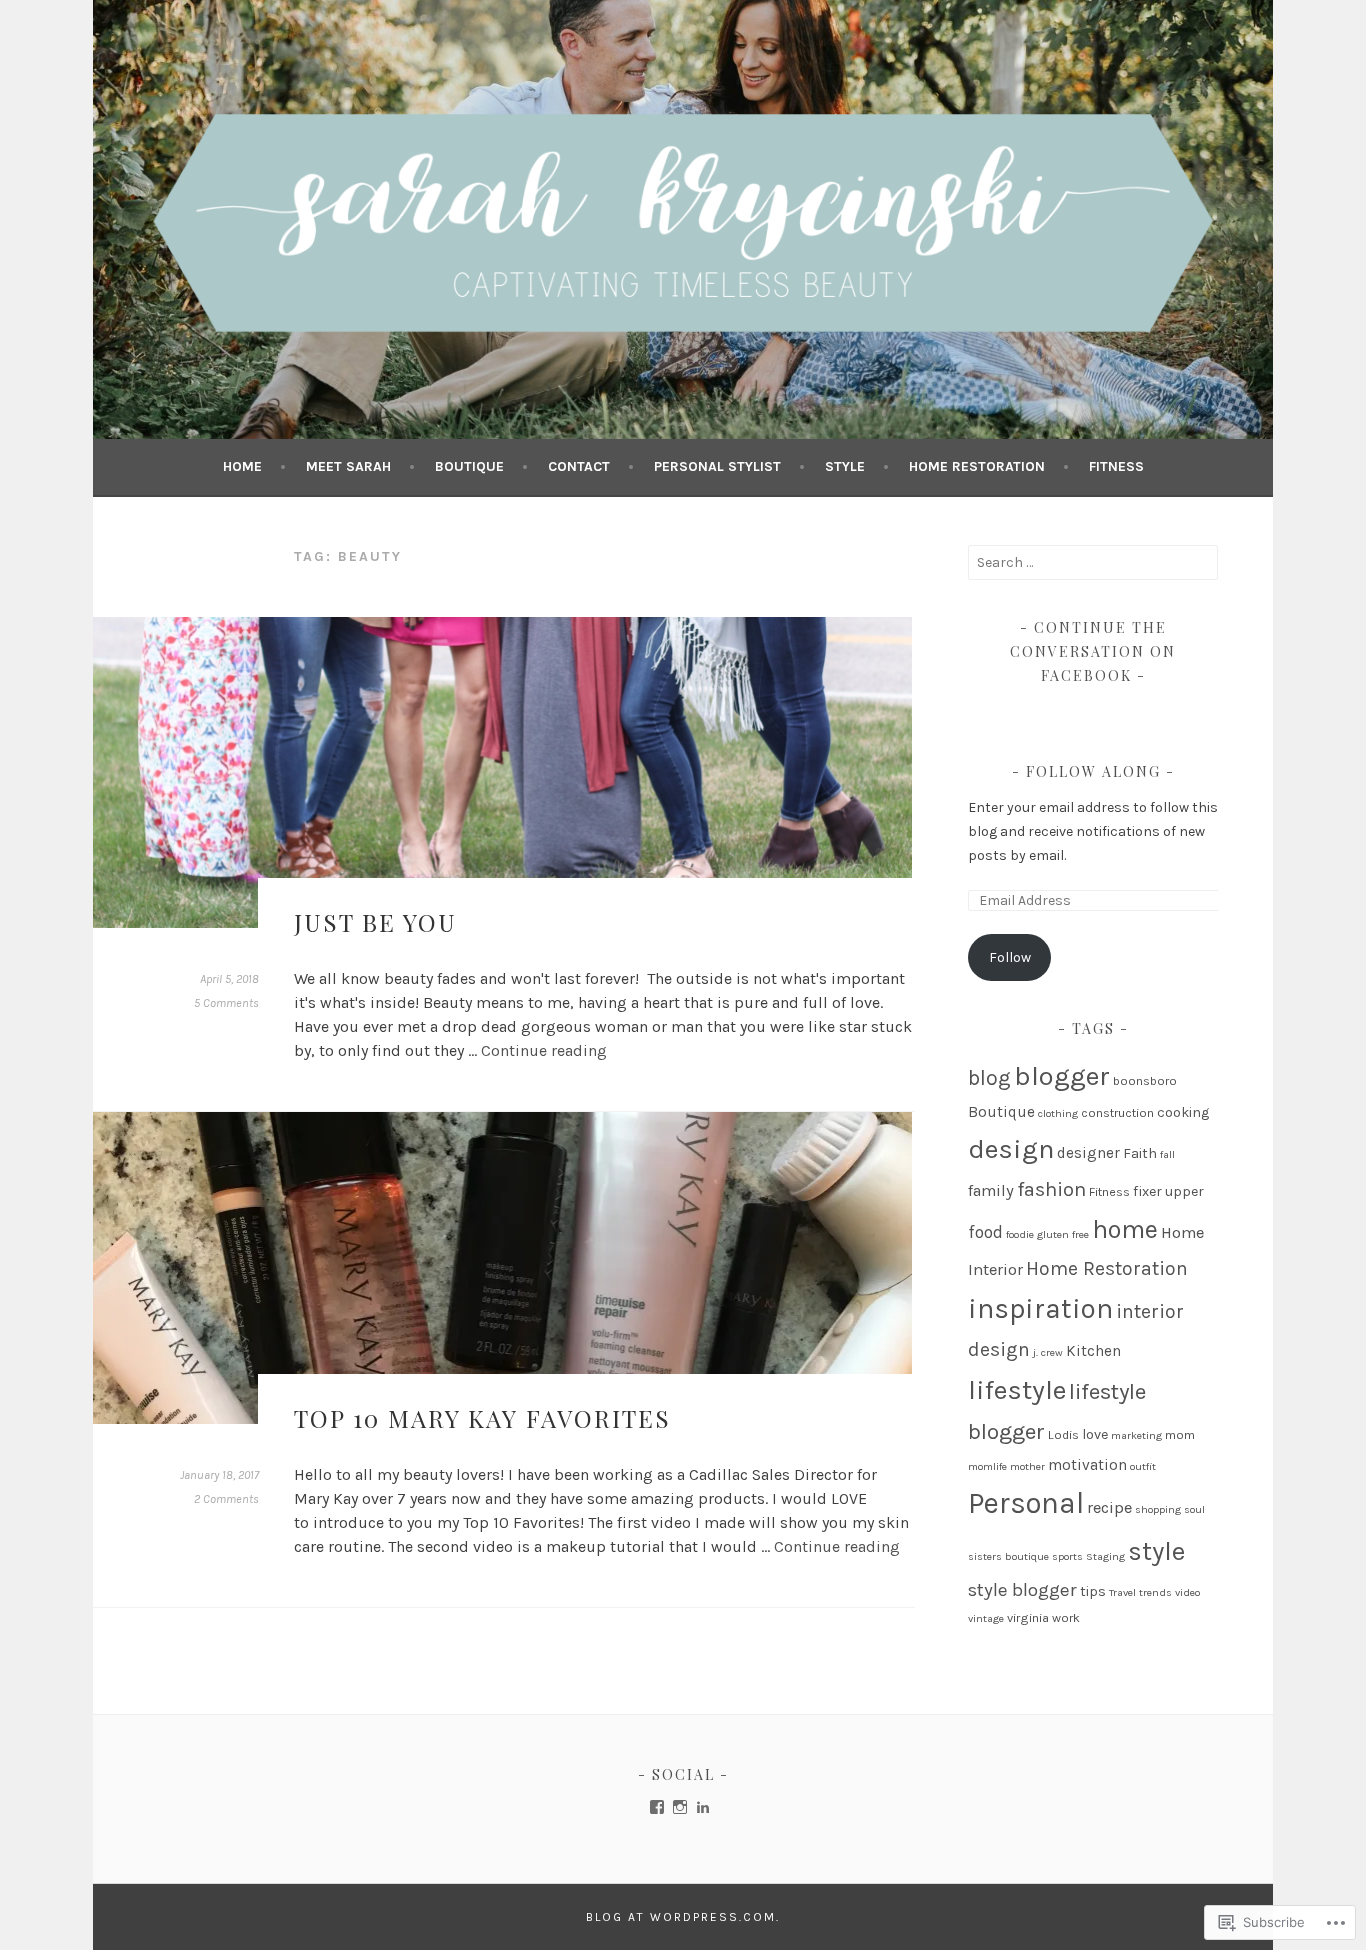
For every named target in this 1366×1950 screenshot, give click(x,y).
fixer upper (1168, 1191)
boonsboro (1145, 1080)
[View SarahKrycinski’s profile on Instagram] (680, 1807)
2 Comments (226, 1499)
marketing (1136, 1435)
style (1156, 1551)
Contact (579, 466)
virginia (1028, 1617)
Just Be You (375, 922)
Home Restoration (977, 466)
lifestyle (1017, 1390)
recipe (1109, 1507)
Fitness (1116, 466)
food (985, 1232)
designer (1088, 1153)
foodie (1020, 1234)
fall (1167, 1154)
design (1011, 1149)
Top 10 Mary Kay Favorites (482, 1418)
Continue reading (544, 1050)
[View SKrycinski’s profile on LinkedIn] (703, 1807)
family (991, 1190)
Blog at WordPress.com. (683, 1917)
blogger (1062, 1076)
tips (1093, 1591)
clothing (1058, 1113)
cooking (1183, 1112)
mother (1027, 1466)
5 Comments (226, 1003)
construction (1117, 1112)
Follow (1010, 957)
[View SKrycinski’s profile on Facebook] (657, 1807)
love (1095, 1434)
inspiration (1040, 1308)
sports (1067, 1556)
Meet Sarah (348, 466)
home (1125, 1229)
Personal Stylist (717, 466)
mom (1180, 1434)
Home (242, 466)
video (1187, 1592)
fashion (1051, 1189)
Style (845, 466)
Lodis (1063, 1434)
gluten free (1063, 1234)
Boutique (469, 466)
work (1066, 1617)
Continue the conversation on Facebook (1093, 651)
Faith (1140, 1153)
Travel (1122, 1592)
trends (1155, 1592)
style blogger (1022, 1590)
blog (989, 1077)
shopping (1158, 1509)
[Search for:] (1093, 562)
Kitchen (1093, 1351)
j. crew (1048, 1352)
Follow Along (1093, 771)
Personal (1026, 1503)
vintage (986, 1618)
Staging (1105, 1556)
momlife (987, 1466)
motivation (1087, 1465)
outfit (1143, 1466)
